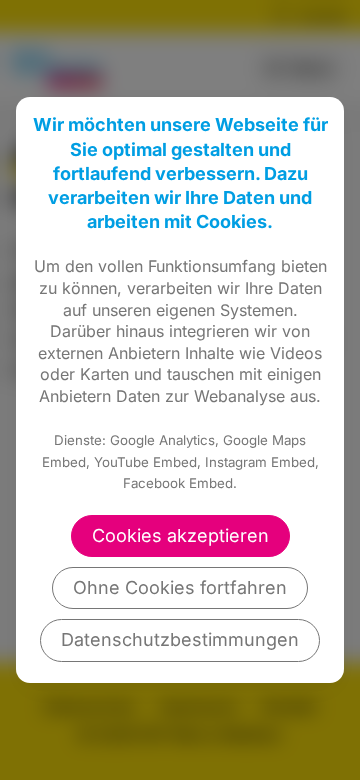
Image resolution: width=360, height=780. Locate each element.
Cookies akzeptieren (180, 535)
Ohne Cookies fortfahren (180, 587)
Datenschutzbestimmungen (180, 639)
